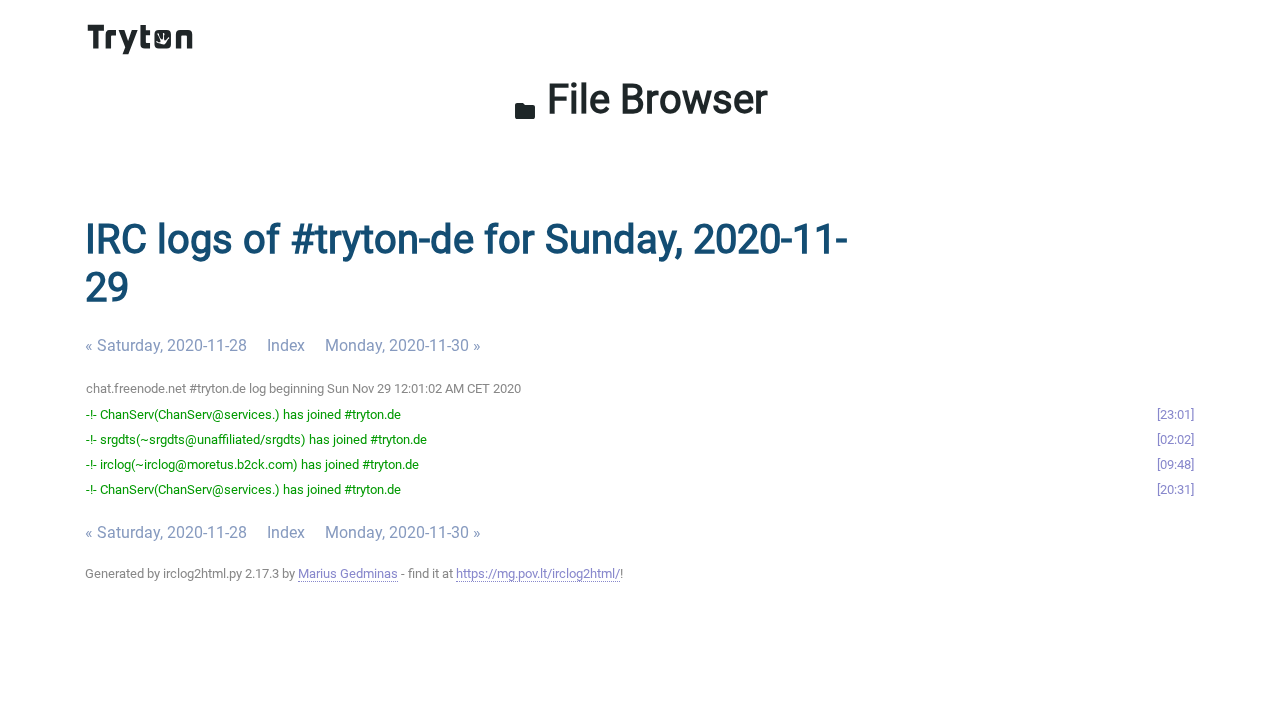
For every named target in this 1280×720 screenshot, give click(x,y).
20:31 (1175, 489)
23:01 (1175, 414)
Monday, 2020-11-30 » (403, 345)
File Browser (640, 99)
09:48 (1175, 464)
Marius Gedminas (348, 573)
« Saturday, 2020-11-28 (166, 345)
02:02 (1175, 439)
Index (286, 345)
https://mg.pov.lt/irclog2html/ (538, 573)
